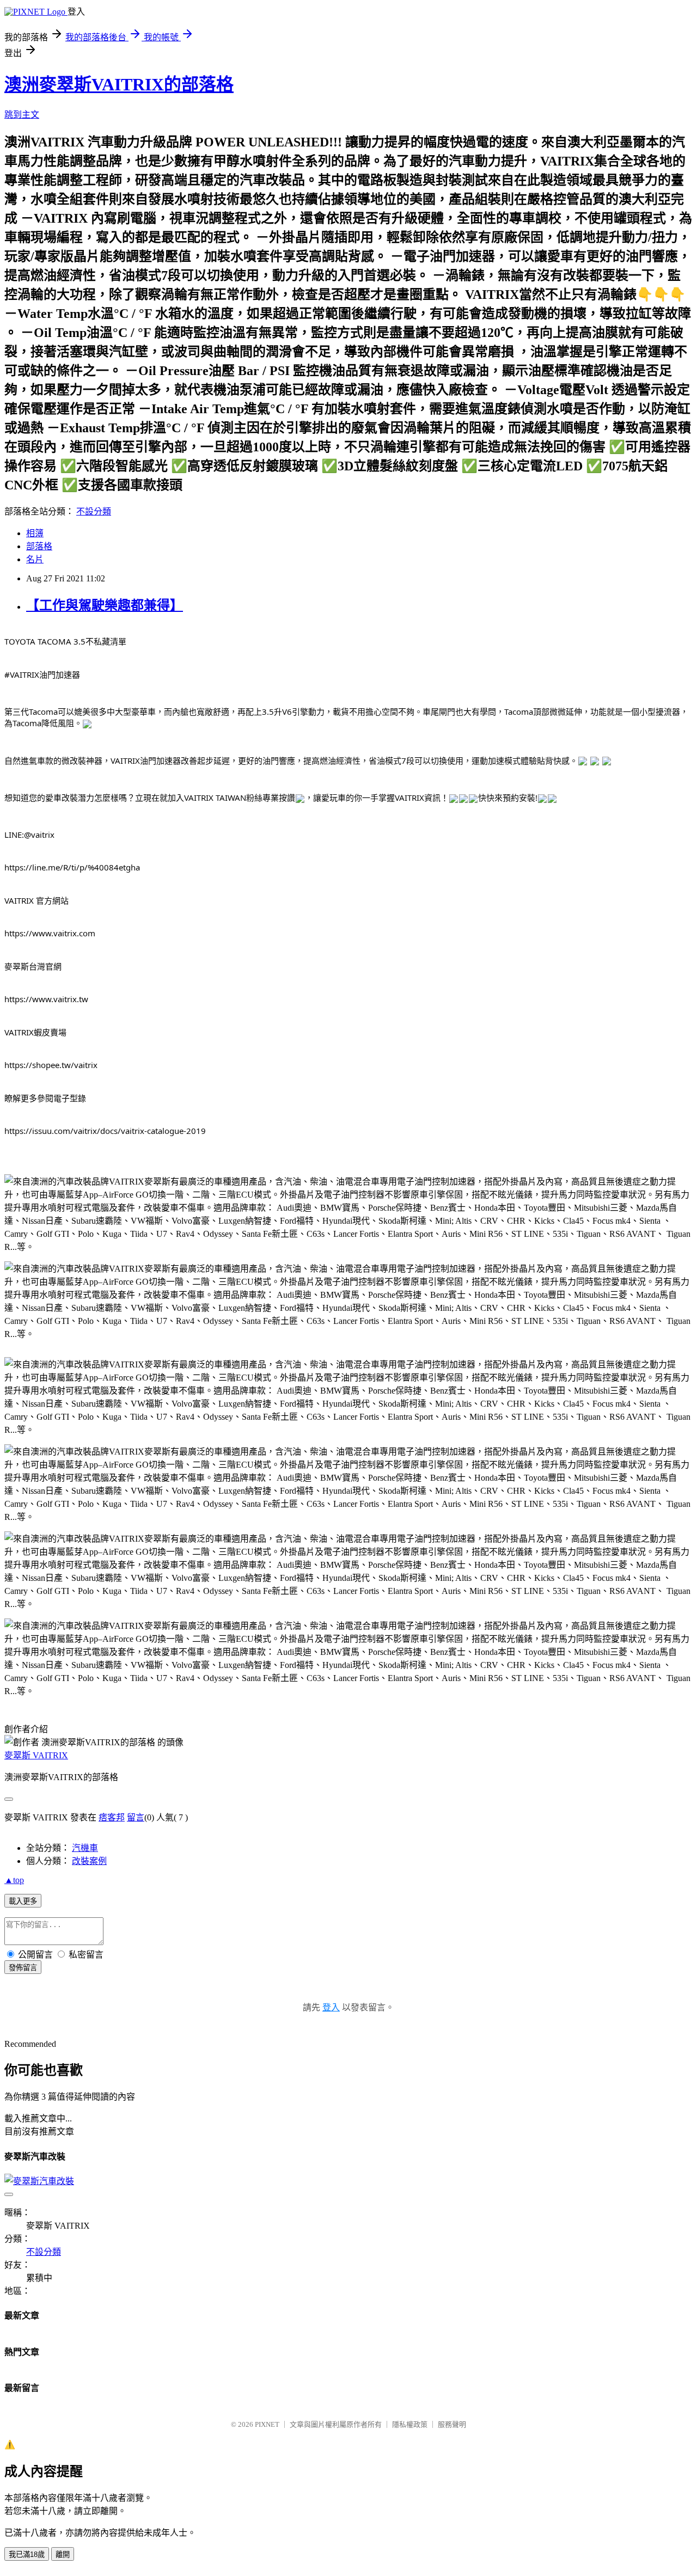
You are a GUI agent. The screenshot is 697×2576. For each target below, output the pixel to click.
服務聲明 (452, 2424)
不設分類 (94, 511)
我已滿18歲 (27, 2554)
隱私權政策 (410, 2424)
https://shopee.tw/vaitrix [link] (51, 1065)
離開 (63, 2554)
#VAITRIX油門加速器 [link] (42, 674)
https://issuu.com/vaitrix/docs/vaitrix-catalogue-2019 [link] (105, 1131)
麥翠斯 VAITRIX (36, 1755)
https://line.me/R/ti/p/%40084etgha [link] (72, 867)
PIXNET (267, 2424)
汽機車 (85, 1848)
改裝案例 (89, 1861)
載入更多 (23, 1901)
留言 (136, 1817)
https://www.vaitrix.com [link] (50, 933)
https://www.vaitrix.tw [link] (46, 999)
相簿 (35, 533)
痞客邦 (112, 1817)
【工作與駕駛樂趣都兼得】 (105, 605)
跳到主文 (22, 115)
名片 (35, 559)
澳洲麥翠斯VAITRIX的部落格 (119, 84)
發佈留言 (23, 1968)
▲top (14, 1880)
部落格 (39, 546)
